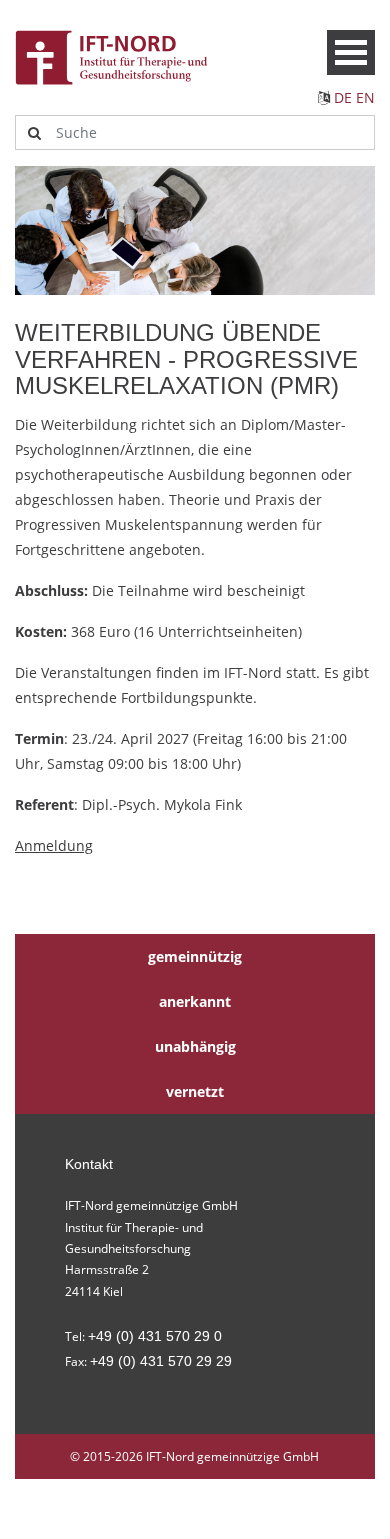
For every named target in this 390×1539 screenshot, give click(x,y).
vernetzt (195, 1091)
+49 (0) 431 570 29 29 (161, 1361)
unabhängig (195, 1046)
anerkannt (195, 1001)
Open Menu (351, 52)
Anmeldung (54, 845)
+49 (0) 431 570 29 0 (155, 1336)
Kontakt (89, 1164)
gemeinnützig (195, 956)
